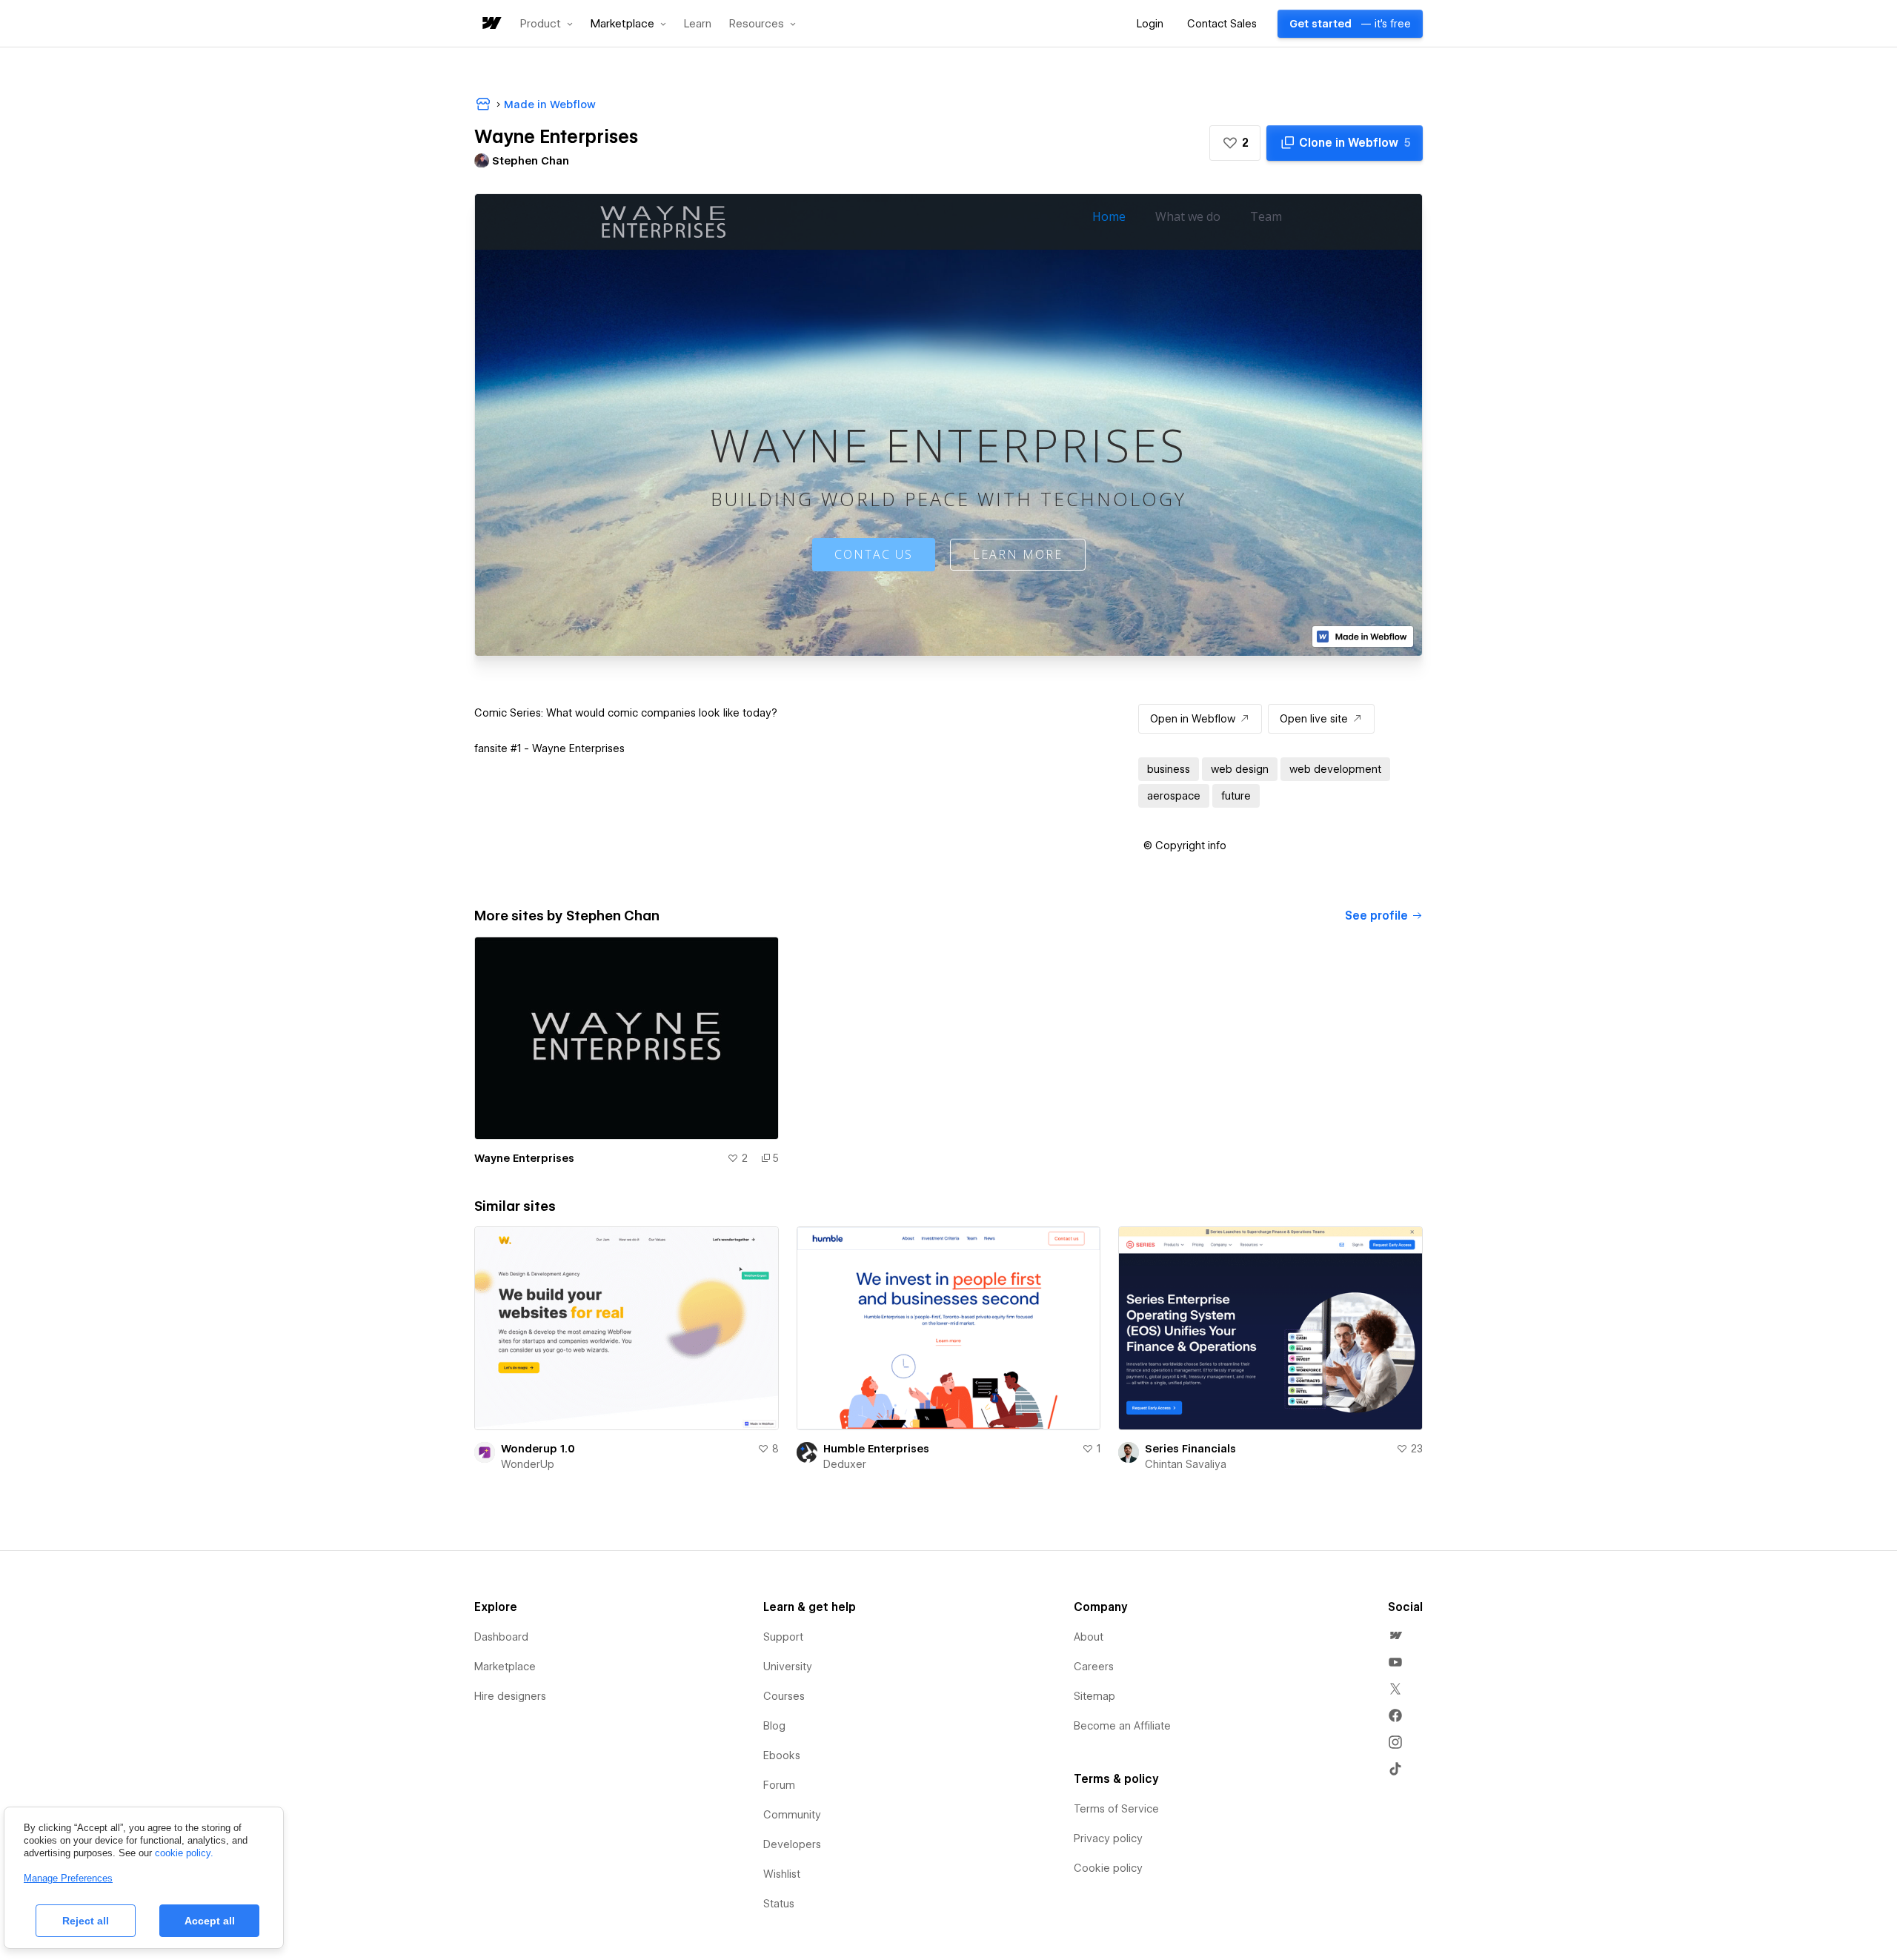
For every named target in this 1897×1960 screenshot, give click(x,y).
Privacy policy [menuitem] (1108, 1838)
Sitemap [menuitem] (1094, 1696)
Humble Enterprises (876, 1449)
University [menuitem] (788, 1667)
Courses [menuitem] (784, 1696)
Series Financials (1190, 1449)
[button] (546, 24)
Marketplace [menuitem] (505, 1667)
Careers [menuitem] (1094, 1667)
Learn (698, 24)
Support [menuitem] (783, 1637)
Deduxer (845, 1464)
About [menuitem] (1089, 1637)
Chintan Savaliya (1186, 1464)
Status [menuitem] (779, 1904)
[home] (491, 24)
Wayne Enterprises (524, 1158)
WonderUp (528, 1464)
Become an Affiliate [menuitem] (1122, 1726)
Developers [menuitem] (792, 1844)
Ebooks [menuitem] (782, 1755)
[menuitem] (1395, 1635)
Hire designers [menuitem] (510, 1696)
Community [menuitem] (792, 1815)
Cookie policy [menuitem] (1108, 1868)
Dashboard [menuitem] (501, 1637)
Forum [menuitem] (779, 1785)
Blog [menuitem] (774, 1726)
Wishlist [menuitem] (782, 1874)
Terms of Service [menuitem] (1116, 1809)
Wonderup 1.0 (538, 1449)
